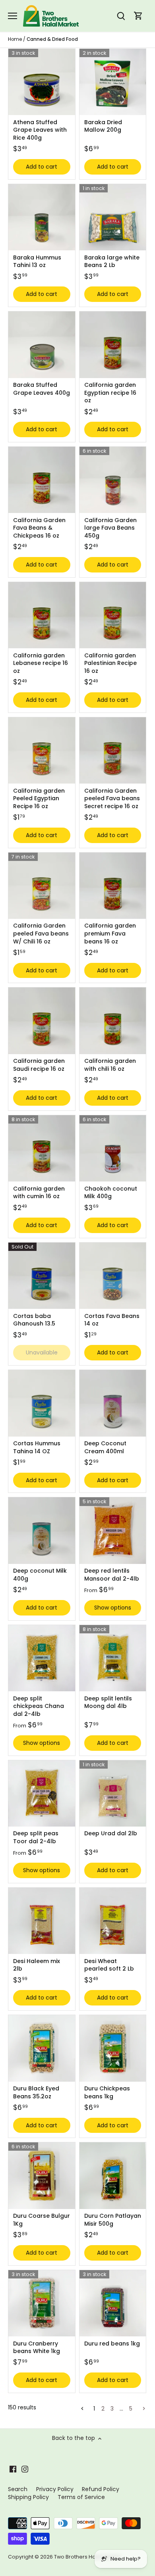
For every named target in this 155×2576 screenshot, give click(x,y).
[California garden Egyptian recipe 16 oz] (113, 345)
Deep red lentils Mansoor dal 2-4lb (112, 1575)
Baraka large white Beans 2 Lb (112, 261)
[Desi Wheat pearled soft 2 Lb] (113, 1921)
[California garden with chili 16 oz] (113, 1021)
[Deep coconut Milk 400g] (42, 1531)
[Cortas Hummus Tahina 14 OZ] (42, 1403)
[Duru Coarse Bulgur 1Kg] (42, 2176)
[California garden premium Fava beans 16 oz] (113, 886)
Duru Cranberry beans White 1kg (37, 2347)
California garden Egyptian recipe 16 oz (110, 393)
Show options (113, 1608)
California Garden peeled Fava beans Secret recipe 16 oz (112, 798)
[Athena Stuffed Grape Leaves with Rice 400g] (42, 82)
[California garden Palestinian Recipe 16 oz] (113, 615)
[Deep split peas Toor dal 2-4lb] (42, 1794)
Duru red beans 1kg (112, 2344)
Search (18, 2489)
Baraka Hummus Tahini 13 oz (37, 261)
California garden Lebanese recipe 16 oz (41, 663)
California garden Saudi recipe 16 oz (39, 1065)
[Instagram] (25, 2469)
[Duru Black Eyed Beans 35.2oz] (42, 2048)
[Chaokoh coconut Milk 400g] (113, 1149)
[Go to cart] (138, 16)
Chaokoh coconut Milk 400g (111, 1193)
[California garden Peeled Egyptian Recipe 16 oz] (42, 751)
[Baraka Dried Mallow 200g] (113, 82)
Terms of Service (81, 2497)
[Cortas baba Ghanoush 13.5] (42, 1276)
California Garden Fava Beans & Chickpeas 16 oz (39, 528)
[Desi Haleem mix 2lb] (42, 1921)
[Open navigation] (13, 16)
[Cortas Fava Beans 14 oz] (113, 1276)
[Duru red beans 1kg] (113, 2303)
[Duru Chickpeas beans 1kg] (113, 2048)
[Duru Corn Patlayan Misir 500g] (113, 2176)
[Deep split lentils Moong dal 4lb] (113, 1658)
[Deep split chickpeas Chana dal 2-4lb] (42, 1658)
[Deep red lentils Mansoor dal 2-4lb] (113, 1531)
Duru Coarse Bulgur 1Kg (42, 2220)
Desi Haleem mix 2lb (37, 1965)
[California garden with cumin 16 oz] (42, 1149)
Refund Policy (101, 2489)
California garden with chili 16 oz (110, 1065)
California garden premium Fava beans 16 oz (110, 933)
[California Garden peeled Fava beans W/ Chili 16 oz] (42, 886)
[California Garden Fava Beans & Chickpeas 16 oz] (42, 480)
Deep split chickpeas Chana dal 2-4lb (39, 1706)
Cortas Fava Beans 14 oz (112, 1320)
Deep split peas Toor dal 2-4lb (36, 1837)
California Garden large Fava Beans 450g (110, 528)
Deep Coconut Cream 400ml (105, 1447)
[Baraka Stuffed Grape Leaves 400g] (42, 345)
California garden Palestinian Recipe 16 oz (110, 663)
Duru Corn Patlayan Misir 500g (113, 2220)
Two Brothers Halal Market (87, 2557)
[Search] (121, 16)
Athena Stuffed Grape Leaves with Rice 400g (40, 130)
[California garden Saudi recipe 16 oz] (42, 1021)
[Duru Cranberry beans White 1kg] (42, 2303)
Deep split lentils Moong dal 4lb (108, 1702)
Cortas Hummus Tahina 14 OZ (37, 1447)
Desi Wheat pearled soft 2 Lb (109, 1965)
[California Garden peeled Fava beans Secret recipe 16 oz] (113, 751)
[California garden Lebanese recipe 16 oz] (42, 615)
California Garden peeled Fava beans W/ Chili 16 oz (41, 933)
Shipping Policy (28, 2497)
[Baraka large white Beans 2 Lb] (113, 217)
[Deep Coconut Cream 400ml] (113, 1403)
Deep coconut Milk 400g (40, 1575)
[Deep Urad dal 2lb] (113, 1794)
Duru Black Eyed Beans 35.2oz (36, 2092)
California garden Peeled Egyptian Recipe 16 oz (39, 798)
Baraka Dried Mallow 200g (103, 126)
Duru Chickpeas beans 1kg (107, 2092)
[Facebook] (13, 2469)
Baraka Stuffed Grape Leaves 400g (42, 389)
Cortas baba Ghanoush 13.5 (34, 1320)
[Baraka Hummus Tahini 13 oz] (42, 217)
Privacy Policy (55, 2489)
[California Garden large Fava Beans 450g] (113, 480)
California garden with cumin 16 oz (39, 1193)
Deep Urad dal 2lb (111, 1833)
